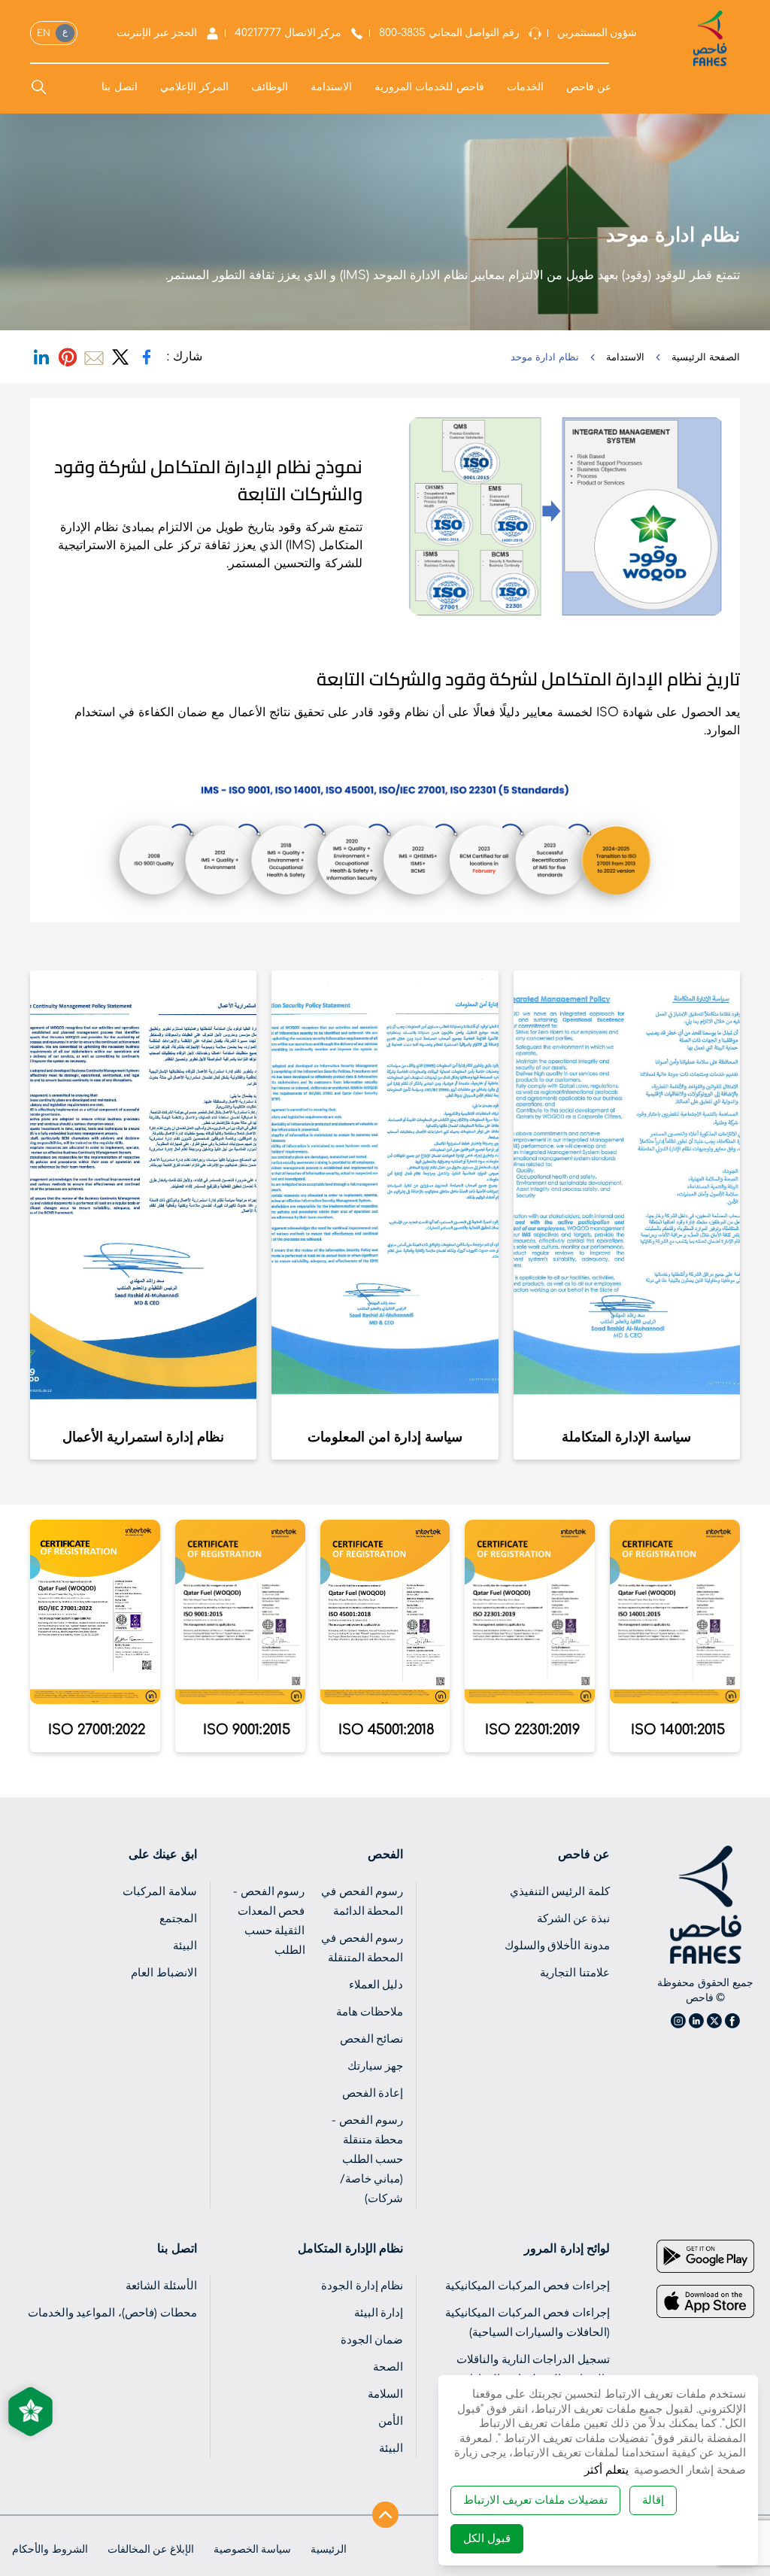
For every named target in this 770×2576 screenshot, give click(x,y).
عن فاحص (589, 88)
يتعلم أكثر (606, 2470)
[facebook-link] (147, 357)
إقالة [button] (653, 2500)
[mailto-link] (94, 357)
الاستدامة (331, 88)
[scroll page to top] (385, 2510)
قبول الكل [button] (487, 2539)
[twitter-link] (120, 357)
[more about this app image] (705, 2256)
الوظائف (270, 88)
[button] (535, 2500)
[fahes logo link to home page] (705, 1905)
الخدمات (525, 88)
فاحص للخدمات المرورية (429, 88)
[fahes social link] (732, 2021)
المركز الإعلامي (194, 88)
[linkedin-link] (41, 357)
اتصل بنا (119, 88)
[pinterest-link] (68, 357)
